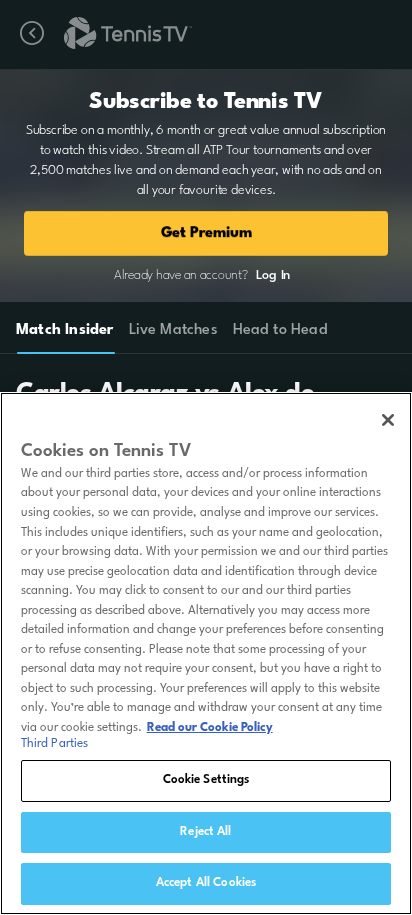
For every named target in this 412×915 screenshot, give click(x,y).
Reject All (205, 832)
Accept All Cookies (206, 883)
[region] (206, 653)
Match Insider (65, 330)
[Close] (388, 420)
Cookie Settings (206, 780)
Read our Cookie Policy (210, 728)
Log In (273, 275)
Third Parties (55, 744)
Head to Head (280, 330)
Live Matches (172, 330)
